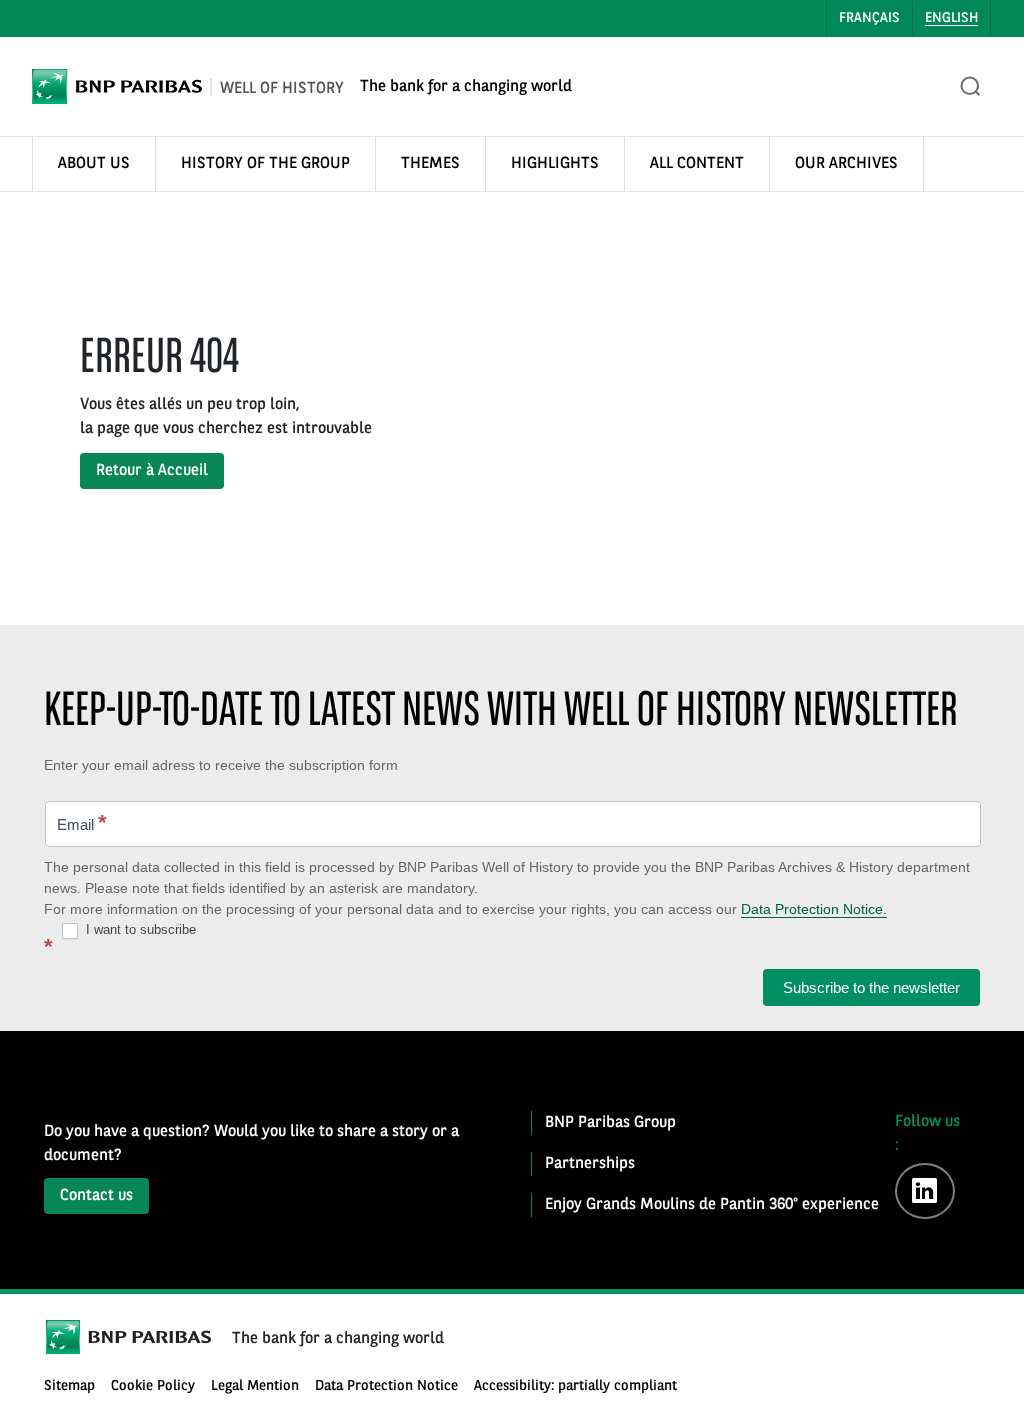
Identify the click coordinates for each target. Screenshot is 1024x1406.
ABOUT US (94, 164)
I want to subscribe (139, 929)
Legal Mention (255, 1386)
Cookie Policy (153, 1386)
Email (82, 822)
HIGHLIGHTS (555, 164)
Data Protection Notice (386, 1386)
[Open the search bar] (971, 87)
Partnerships (590, 1164)
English (951, 18)
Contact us (96, 1196)
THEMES (430, 164)
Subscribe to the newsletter (871, 987)
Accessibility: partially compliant (575, 1386)
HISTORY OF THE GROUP (265, 164)
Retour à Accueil (152, 471)
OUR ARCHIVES (846, 164)
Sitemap (69, 1386)
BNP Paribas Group (610, 1123)
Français (869, 18)
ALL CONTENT (697, 164)
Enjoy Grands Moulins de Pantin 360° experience (712, 1205)
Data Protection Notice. (814, 909)
